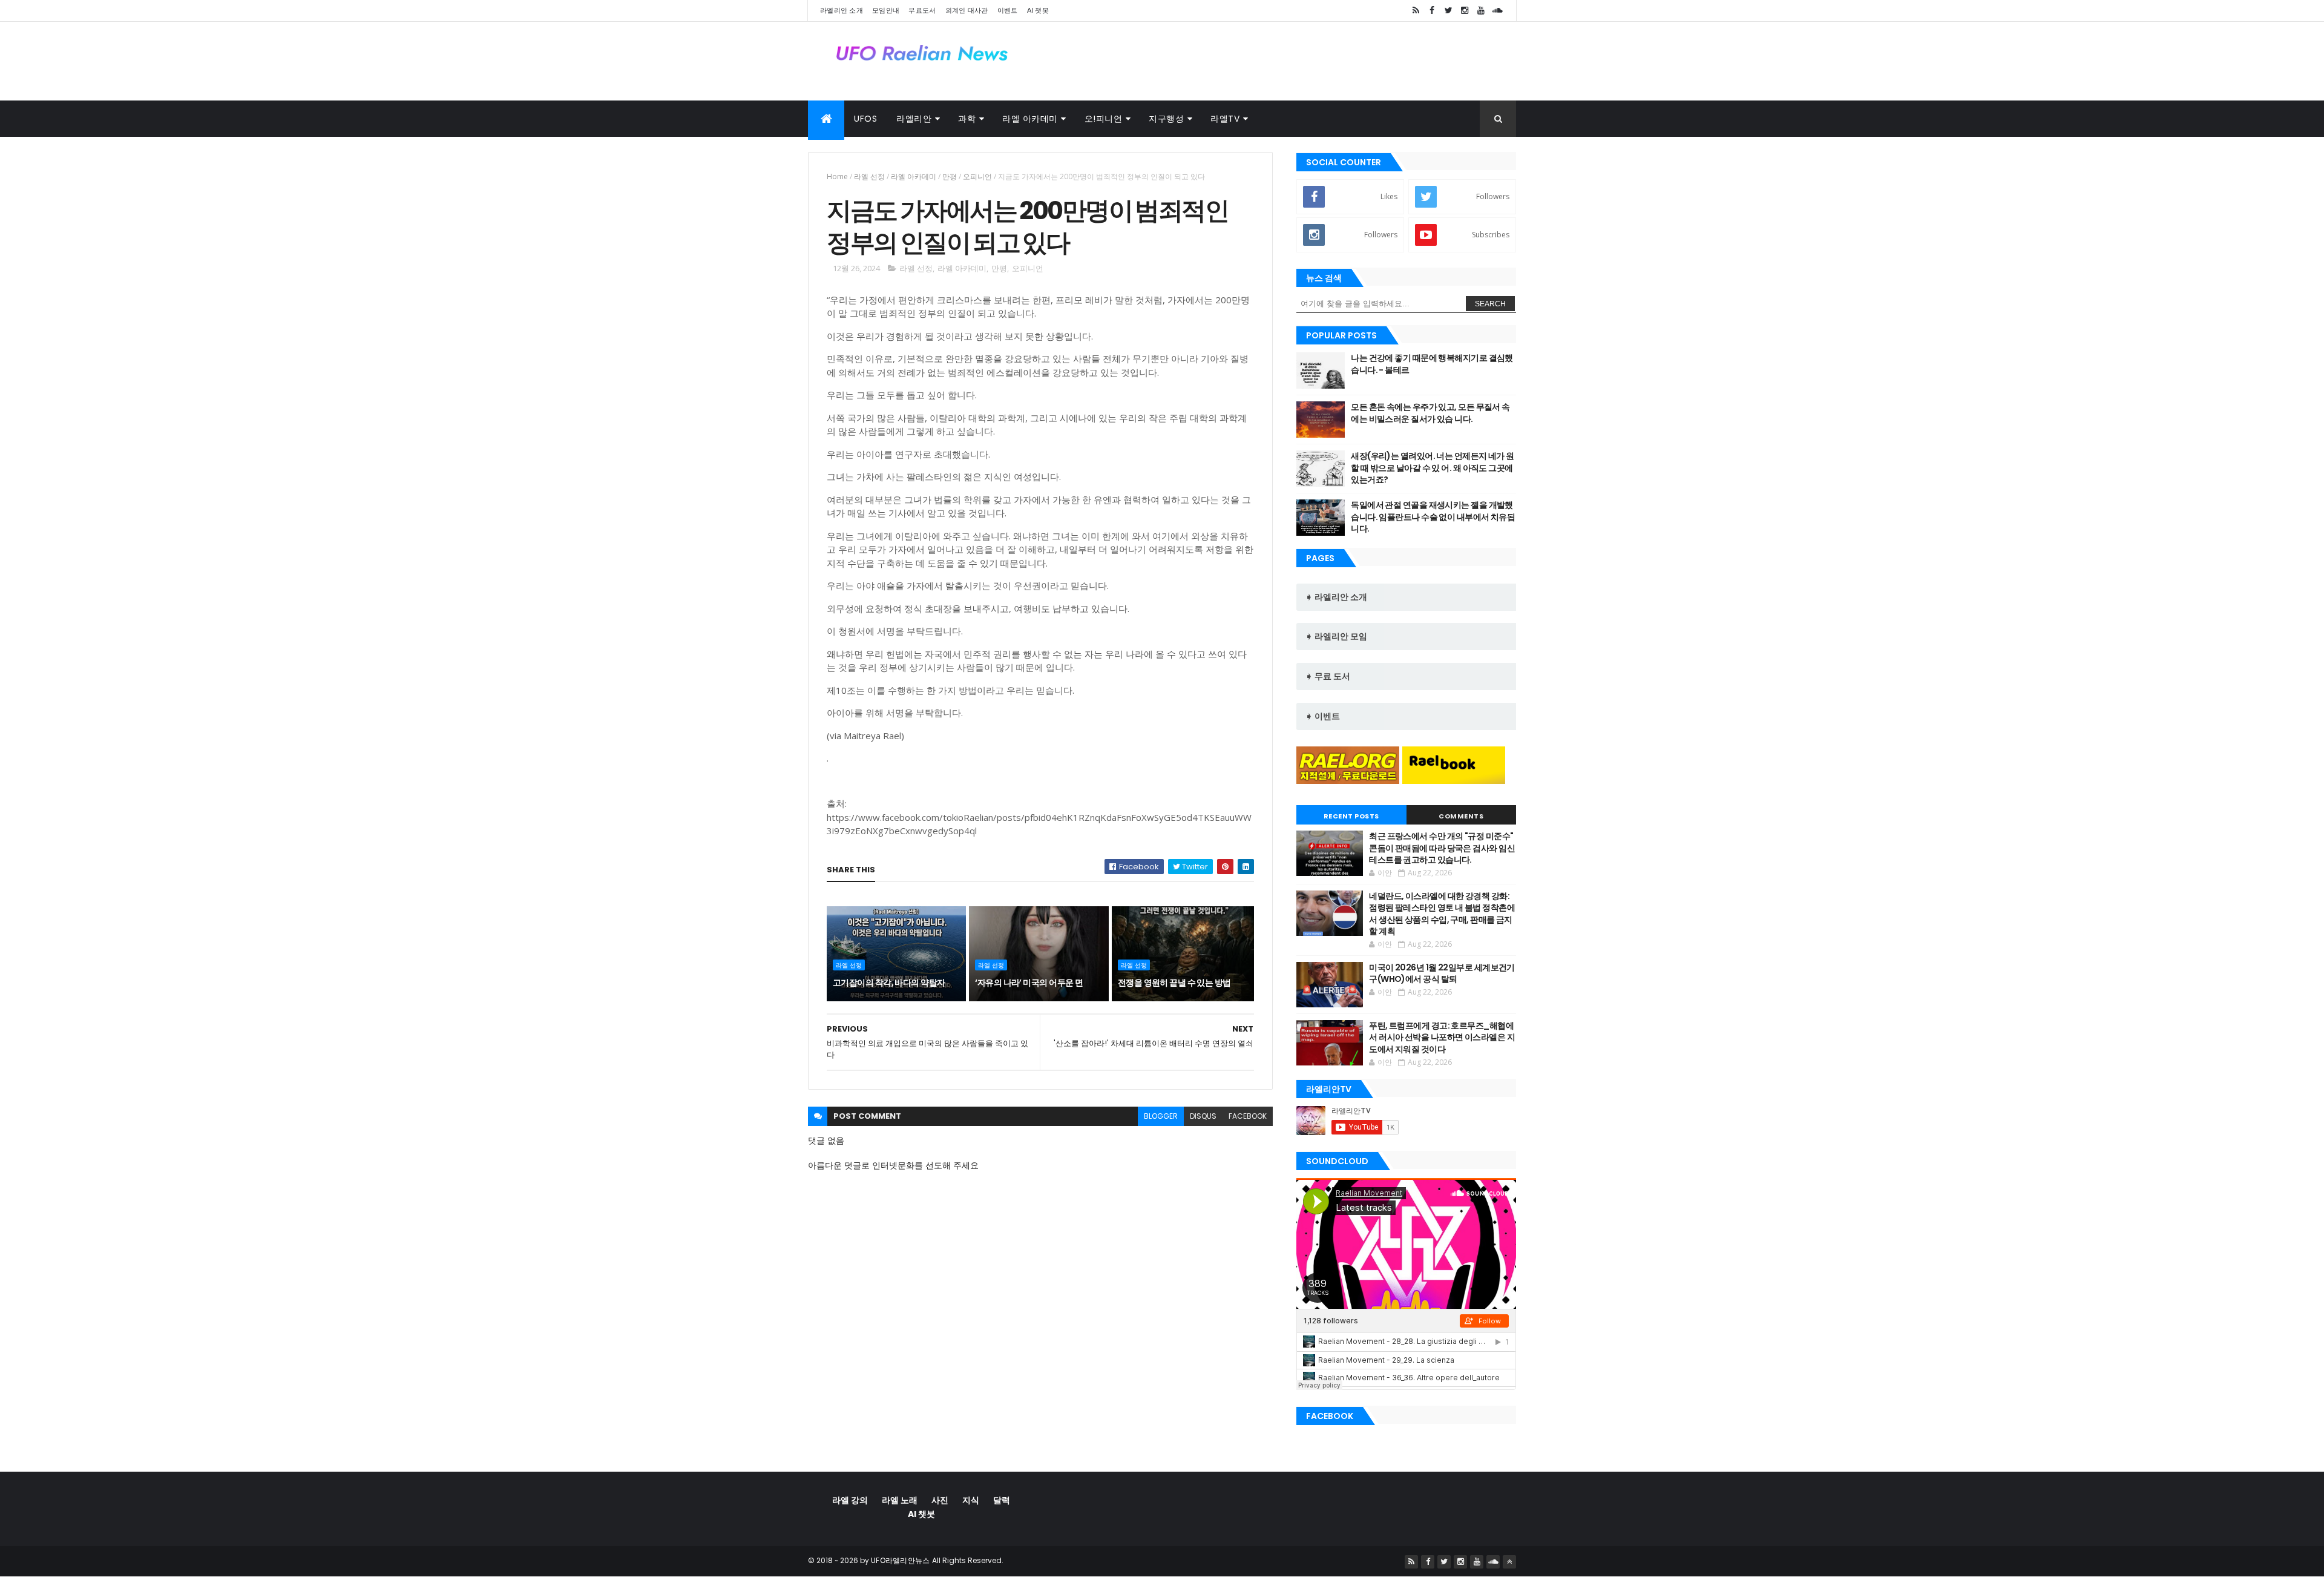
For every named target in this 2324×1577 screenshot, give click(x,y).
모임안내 (886, 10)
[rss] (1416, 11)
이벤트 (1008, 10)
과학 (967, 119)
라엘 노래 (900, 1500)
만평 (950, 176)
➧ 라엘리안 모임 (1336, 636)
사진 (940, 1500)
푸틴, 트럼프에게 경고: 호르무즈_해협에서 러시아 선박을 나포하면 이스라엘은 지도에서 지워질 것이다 (1442, 1037)
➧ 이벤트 (1323, 716)
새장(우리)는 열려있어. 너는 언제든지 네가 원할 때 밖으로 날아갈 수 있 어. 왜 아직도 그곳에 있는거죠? (1432, 468)
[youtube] (1481, 11)
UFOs (865, 119)
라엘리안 (914, 119)
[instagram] (1465, 11)
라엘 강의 (850, 1500)
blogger (1161, 1116)
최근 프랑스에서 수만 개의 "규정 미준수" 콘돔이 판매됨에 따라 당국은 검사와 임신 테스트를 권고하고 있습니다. (1442, 848)
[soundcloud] (1497, 11)
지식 (971, 1500)
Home (837, 176)
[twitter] (1448, 11)
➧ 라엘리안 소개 (1336, 597)
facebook (1248, 1116)
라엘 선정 (869, 176)
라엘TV (1225, 119)
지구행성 (1166, 119)
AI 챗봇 (1038, 10)
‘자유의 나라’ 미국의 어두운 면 (1029, 983)
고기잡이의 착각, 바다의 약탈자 (889, 983)
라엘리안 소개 (842, 10)
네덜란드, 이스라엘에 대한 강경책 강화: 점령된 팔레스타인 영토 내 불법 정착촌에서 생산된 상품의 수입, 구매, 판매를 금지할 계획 (1442, 914)
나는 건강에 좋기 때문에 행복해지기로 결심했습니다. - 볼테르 (1432, 364)
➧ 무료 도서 (1328, 676)
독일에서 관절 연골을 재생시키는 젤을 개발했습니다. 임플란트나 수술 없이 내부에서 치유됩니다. (1433, 517)
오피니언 (977, 176)
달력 (1002, 1500)
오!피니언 (1104, 119)
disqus (1203, 1116)
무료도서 (922, 10)
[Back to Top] (1509, 1562)
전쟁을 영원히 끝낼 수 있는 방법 (1174, 983)
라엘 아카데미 (1030, 119)
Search (1490, 304)
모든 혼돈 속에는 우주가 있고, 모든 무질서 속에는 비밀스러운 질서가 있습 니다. (1430, 413)
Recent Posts (1351, 816)
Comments (1461, 816)
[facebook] (1432, 11)
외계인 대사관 (967, 10)
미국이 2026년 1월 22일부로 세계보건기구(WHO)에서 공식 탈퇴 (1442, 973)
